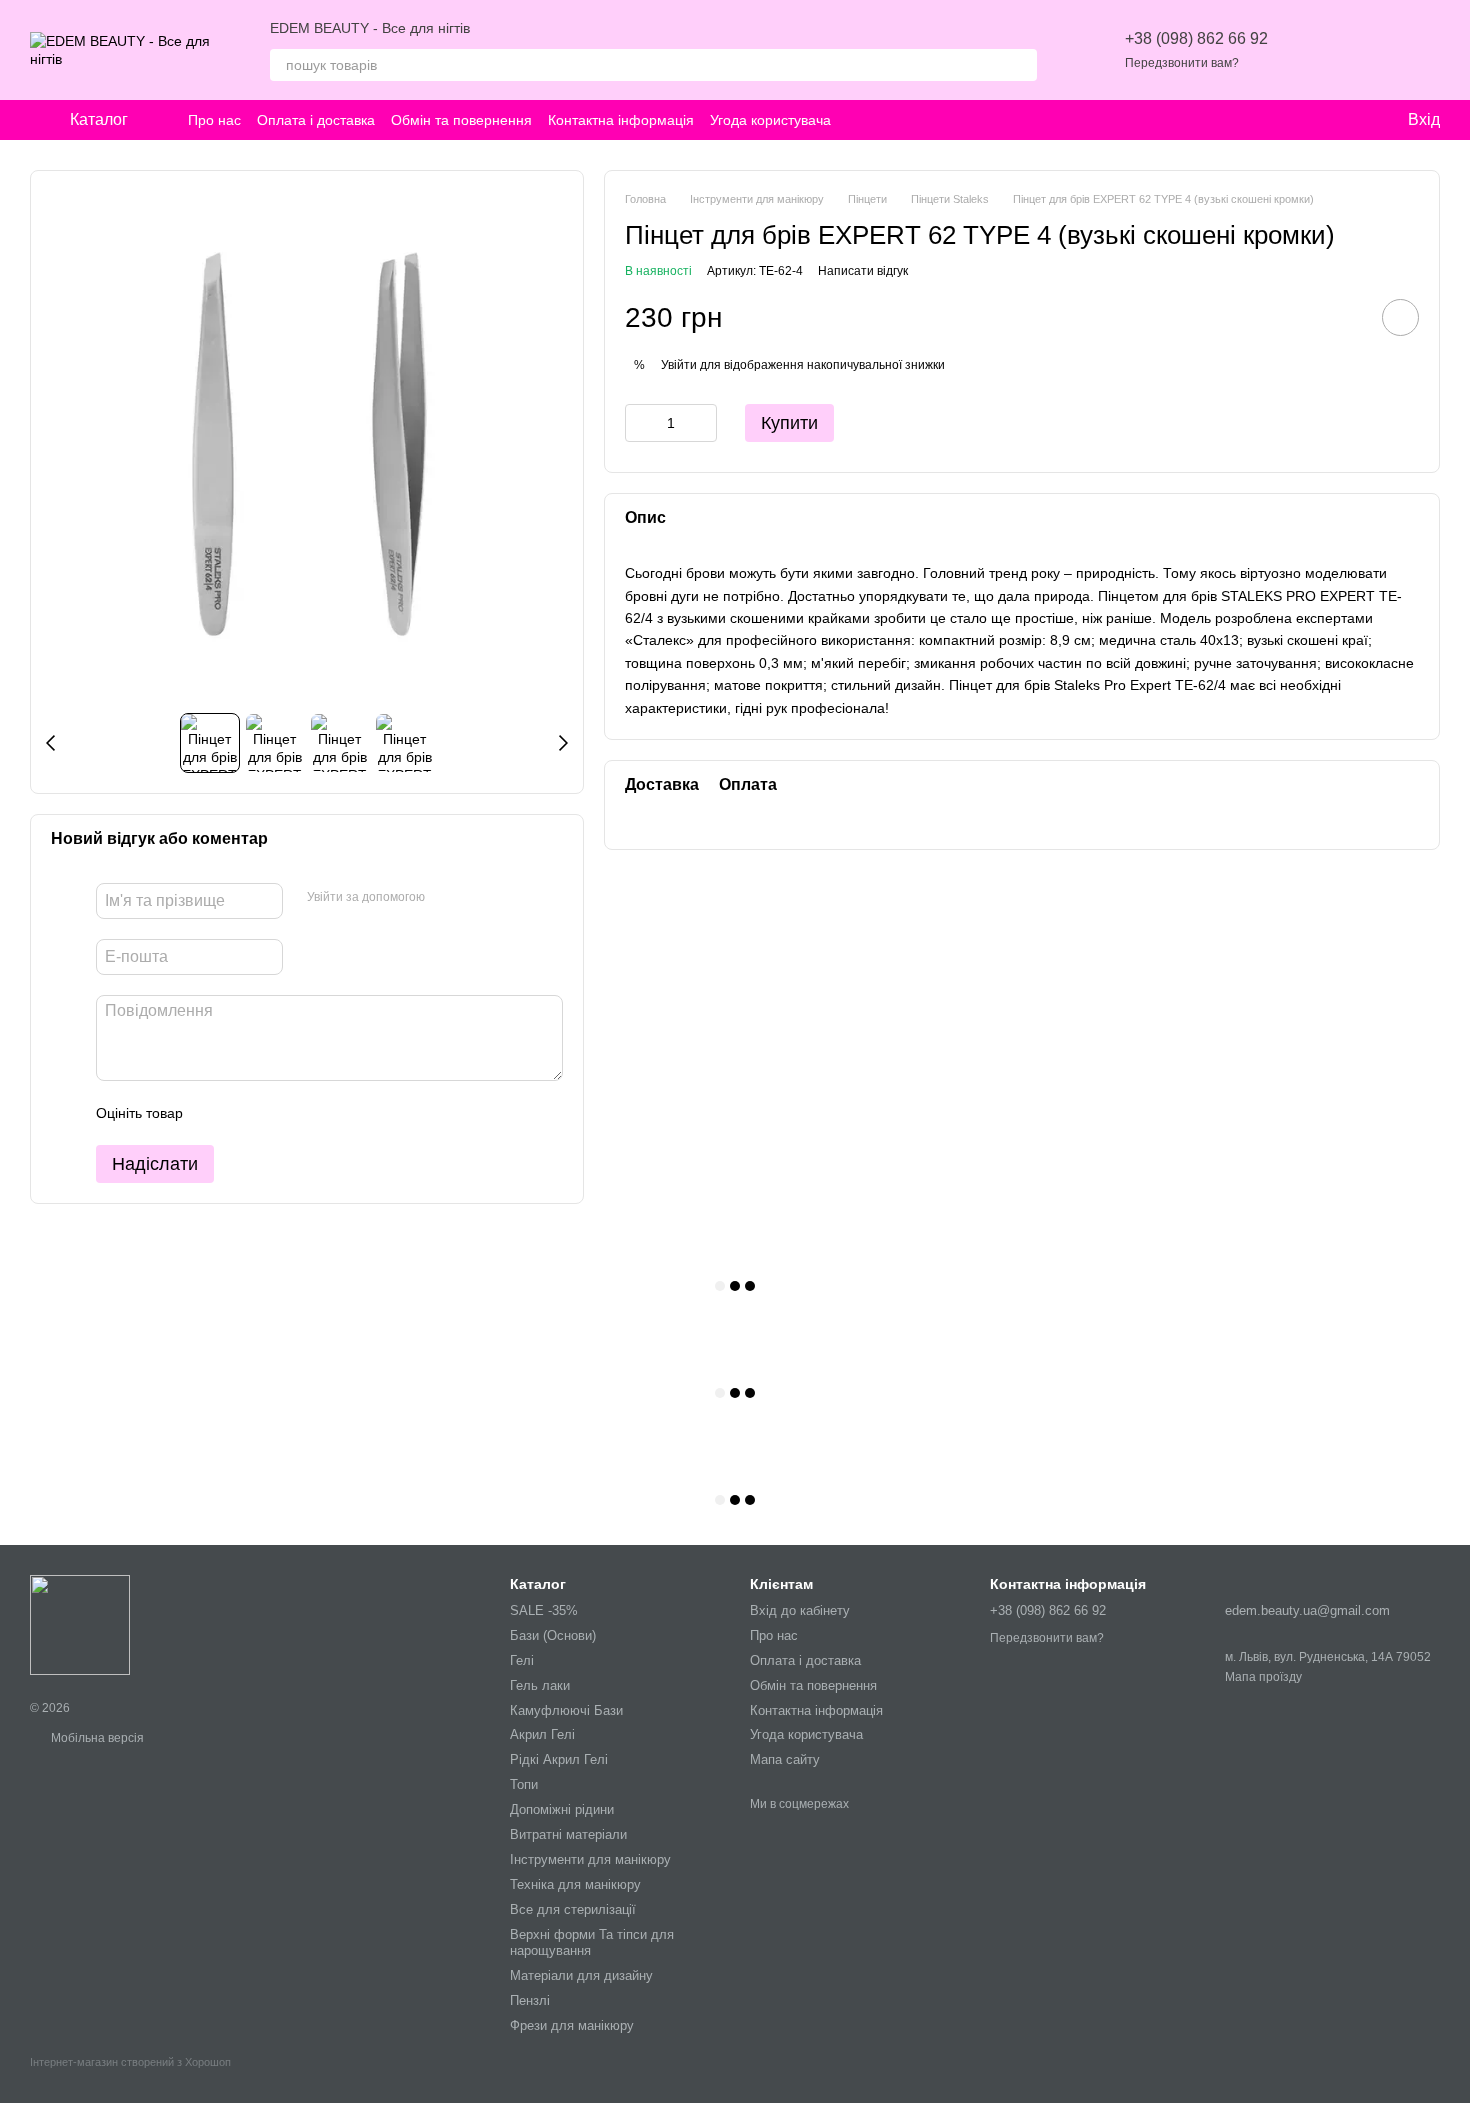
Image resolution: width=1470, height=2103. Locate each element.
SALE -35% (544, 1610)
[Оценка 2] (248, 1113)
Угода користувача (770, 120)
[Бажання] (1320, 50)
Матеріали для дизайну (581, 1975)
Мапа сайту (785, 1759)
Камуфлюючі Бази (566, 1710)
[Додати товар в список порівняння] (1344, 317)
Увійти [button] (679, 364)
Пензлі (530, 2000)
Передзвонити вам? (1182, 63)
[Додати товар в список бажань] (1400, 317)
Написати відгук (863, 270)
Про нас (214, 120)
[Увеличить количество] (702, 423)
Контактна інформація (621, 120)
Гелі (522, 1660)
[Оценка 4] (312, 1113)
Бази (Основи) (553, 1635)
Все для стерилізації (573, 1909)
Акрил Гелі (542, 1734)
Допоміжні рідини (562, 1809)
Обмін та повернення (461, 120)
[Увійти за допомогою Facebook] (447, 898)
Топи (524, 1784)
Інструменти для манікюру (590, 1859)
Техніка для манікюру (575, 1884)
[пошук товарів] (1021, 65)
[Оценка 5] (344, 1113)
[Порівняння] (1372, 50)
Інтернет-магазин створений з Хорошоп (130, 2062)
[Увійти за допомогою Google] (479, 898)
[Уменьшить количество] (640, 423)
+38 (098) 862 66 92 (1196, 38)
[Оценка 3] (280, 1113)
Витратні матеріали (568, 1834)
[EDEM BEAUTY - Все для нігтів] (80, 1624)
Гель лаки (540, 1685)
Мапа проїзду (1263, 1677)
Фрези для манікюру (572, 2025)
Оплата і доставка (316, 120)
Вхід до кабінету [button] (800, 1610)
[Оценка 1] (216, 1113)
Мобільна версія (96, 1738)
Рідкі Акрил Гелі (559, 1759)
